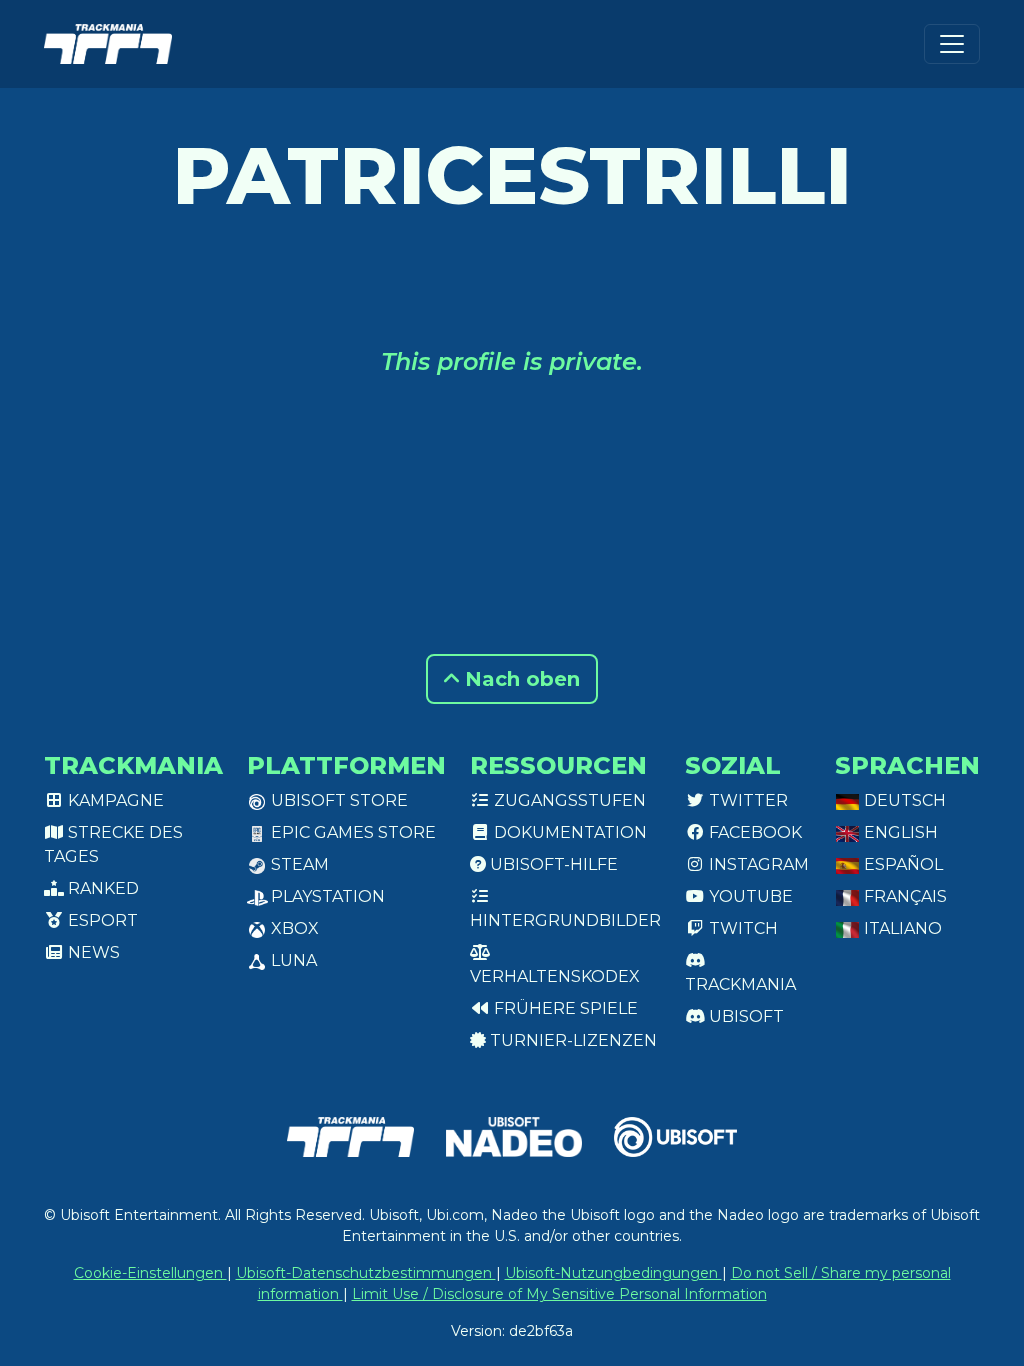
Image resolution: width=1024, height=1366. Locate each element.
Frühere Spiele (564, 1008)
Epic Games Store (351, 832)
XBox (293, 928)
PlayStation (326, 896)
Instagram (757, 864)
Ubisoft (744, 1016)
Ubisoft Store (337, 800)
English (899, 832)
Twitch (741, 928)
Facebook (753, 832)
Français (903, 896)
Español (901, 864)
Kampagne (114, 800)
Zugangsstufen (568, 800)
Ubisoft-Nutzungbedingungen (613, 1273)
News (92, 952)
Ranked (101, 888)
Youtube (749, 896)
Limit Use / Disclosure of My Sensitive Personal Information (559, 1294)
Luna (292, 960)
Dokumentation (568, 832)
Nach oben (519, 679)
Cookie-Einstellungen (150, 1273)
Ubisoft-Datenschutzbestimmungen (366, 1273)
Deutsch (903, 800)
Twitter (746, 800)
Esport (101, 920)
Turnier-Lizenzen (571, 1040)
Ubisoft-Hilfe (552, 864)
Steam (298, 864)
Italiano (901, 928)
